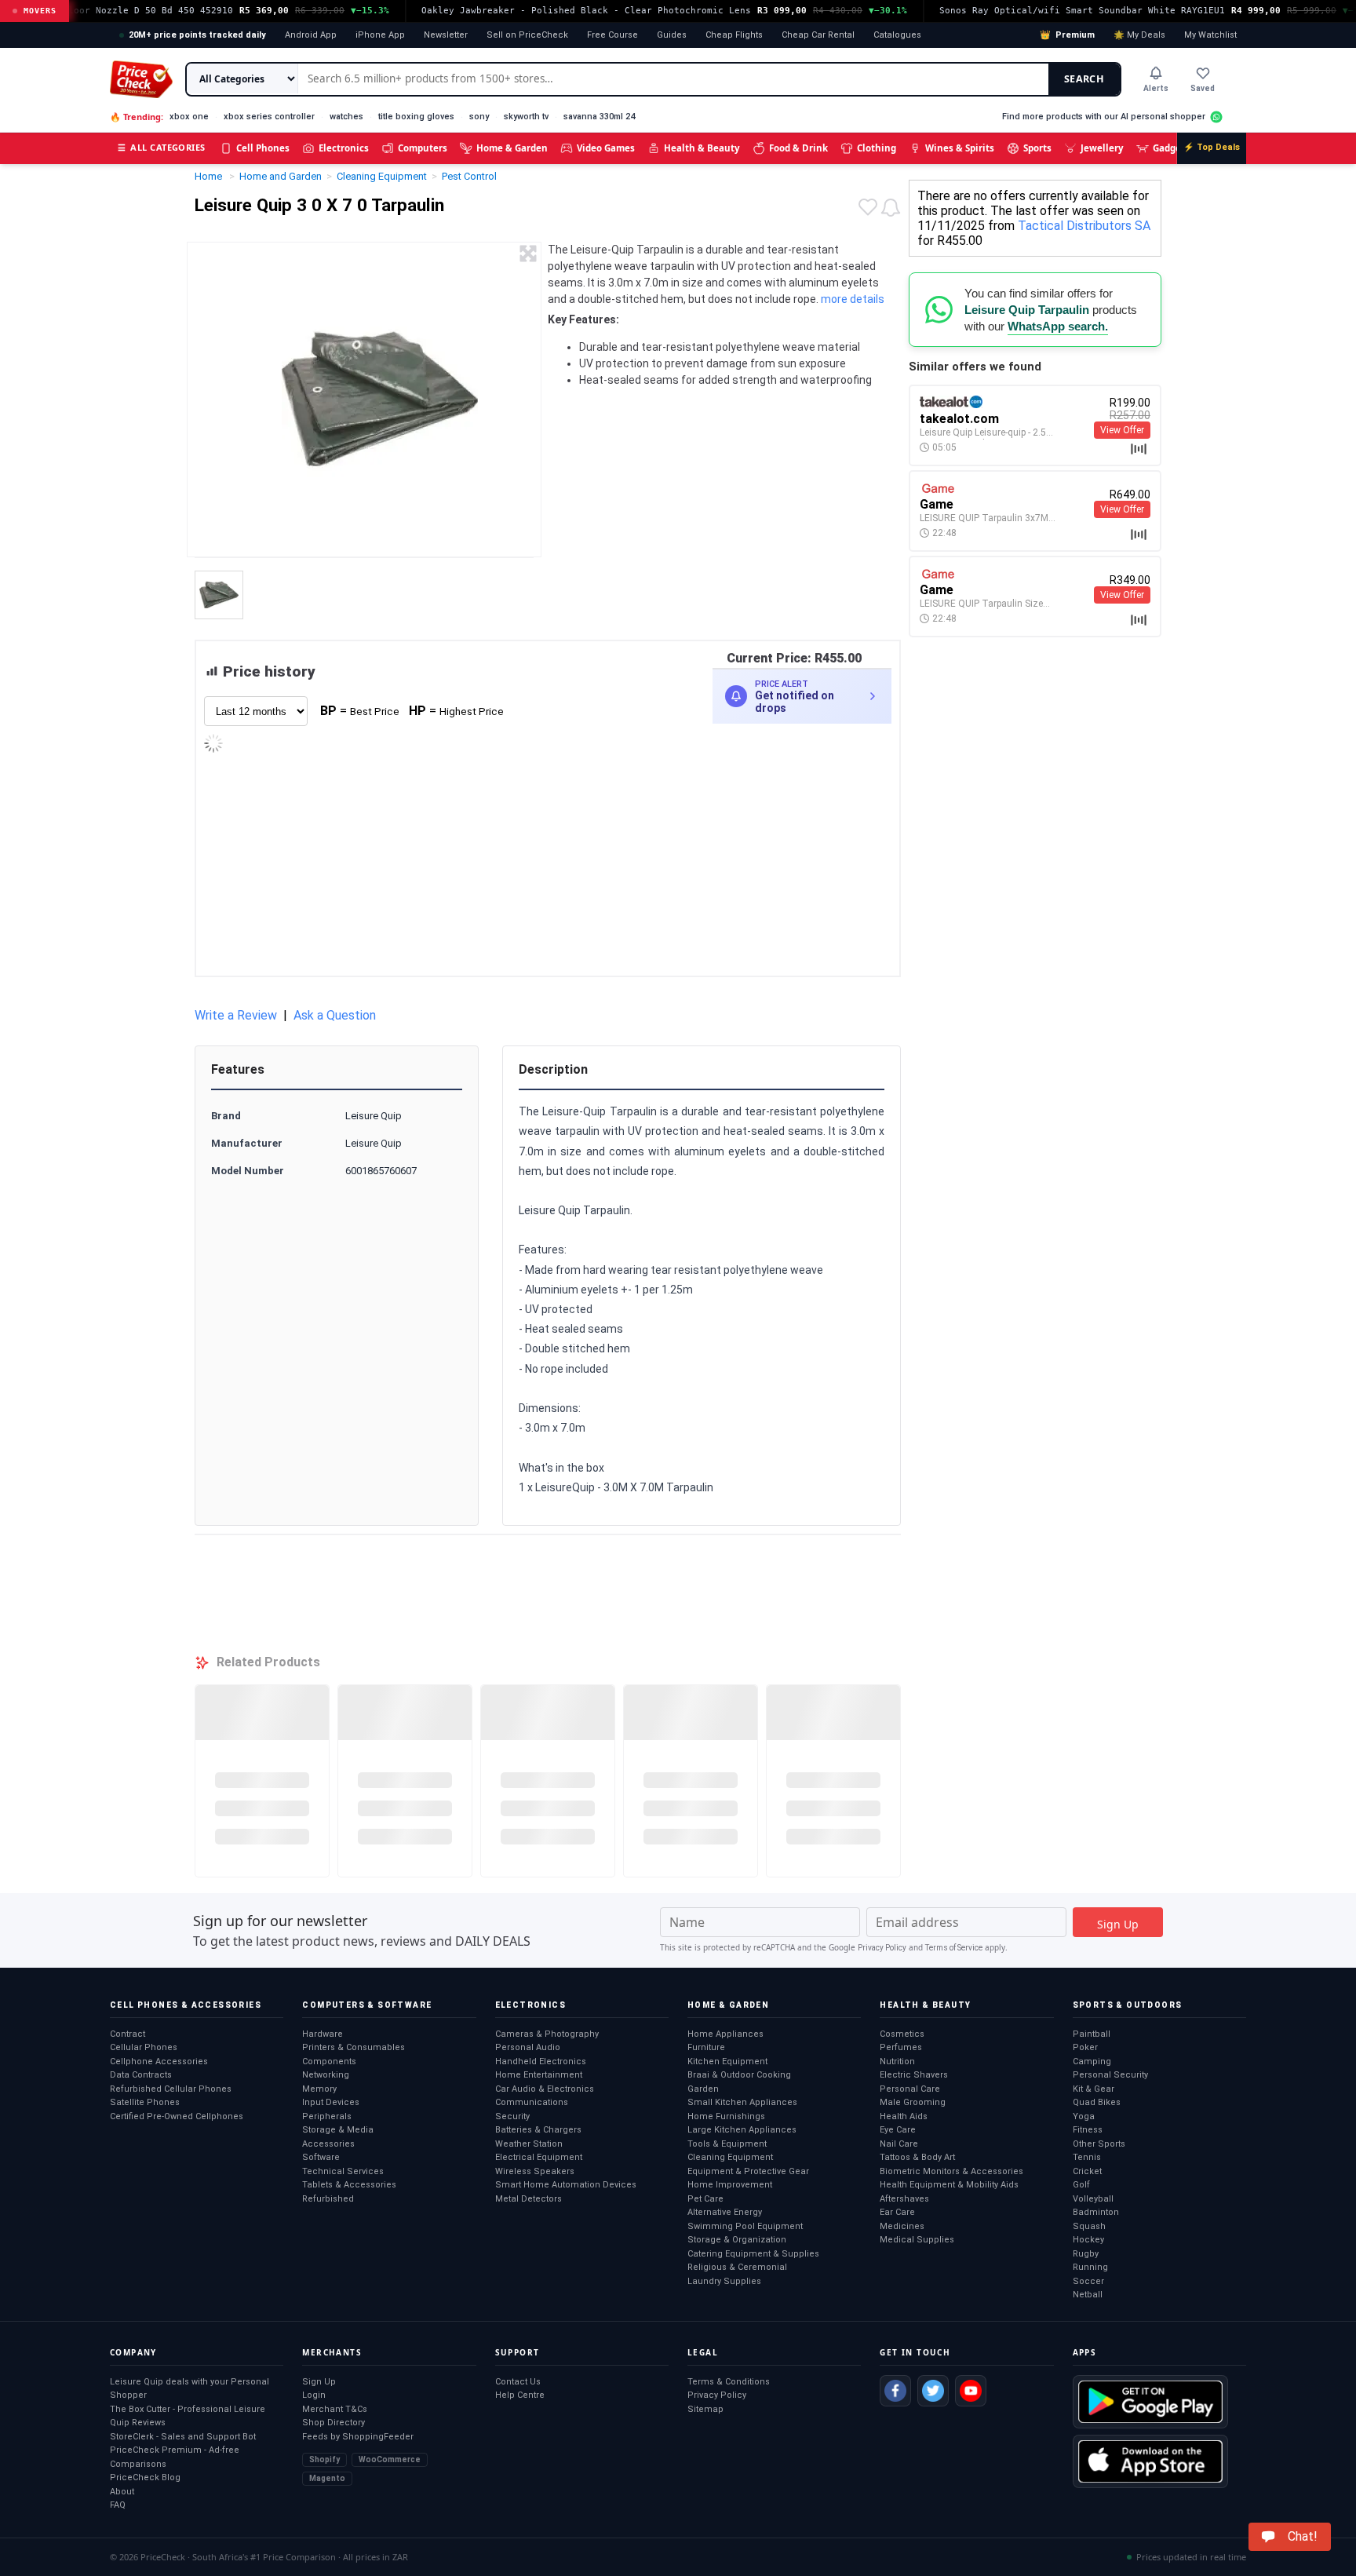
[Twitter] (933, 2391)
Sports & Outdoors (1128, 2005)
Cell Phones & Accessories (186, 2005)
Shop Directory (334, 2423)
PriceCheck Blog (145, 2477)
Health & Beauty (702, 148)
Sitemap (705, 2409)
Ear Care (897, 2212)
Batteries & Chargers (538, 2130)
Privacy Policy (882, 1948)
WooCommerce (390, 2459)
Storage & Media (338, 2130)
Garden (703, 2089)
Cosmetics (902, 2034)
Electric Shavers (914, 2075)
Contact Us (518, 2382)
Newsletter (446, 35)
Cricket (1087, 2171)
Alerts (1156, 88)
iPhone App (380, 35)
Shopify (324, 2459)
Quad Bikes (1097, 2102)
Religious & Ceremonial (737, 2267)
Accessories (328, 2144)
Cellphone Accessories (159, 2062)
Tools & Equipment (727, 2144)
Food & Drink (798, 148)
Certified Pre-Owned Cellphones (177, 2116)
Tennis (1087, 2157)
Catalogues (897, 35)
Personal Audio (528, 2047)
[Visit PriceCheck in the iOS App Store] (1150, 2461)
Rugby (1086, 2254)
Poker (1085, 2047)
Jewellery (1102, 148)
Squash (1089, 2226)
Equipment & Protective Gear (748, 2171)
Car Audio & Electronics (545, 2089)
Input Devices (331, 2102)
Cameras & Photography (547, 2034)
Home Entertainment (539, 2075)
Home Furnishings (726, 2116)
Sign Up (319, 2382)
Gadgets (1171, 148)
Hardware (323, 2034)
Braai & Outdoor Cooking (739, 2075)
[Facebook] (895, 2391)
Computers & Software (367, 2005)
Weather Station (529, 2144)
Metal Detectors (529, 2199)
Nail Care (899, 2144)
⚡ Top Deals (1212, 147)
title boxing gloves (416, 117)
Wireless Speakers (535, 2171)
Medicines (902, 2226)
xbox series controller (269, 117)
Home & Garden (512, 148)
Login (314, 2395)
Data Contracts (141, 2075)
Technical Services (343, 2171)
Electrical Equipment (539, 2157)
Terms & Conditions (729, 2382)
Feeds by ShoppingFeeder (358, 2437)
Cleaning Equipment (730, 2157)
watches (346, 117)
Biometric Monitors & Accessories (951, 2171)
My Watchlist (1210, 35)
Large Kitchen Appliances (742, 2130)
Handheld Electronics (541, 2062)
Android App (311, 35)
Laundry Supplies (724, 2281)
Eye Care (898, 2130)
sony (479, 117)
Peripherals (327, 2116)
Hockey (1088, 2240)
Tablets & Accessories (349, 2185)
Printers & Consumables (354, 2047)
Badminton (1096, 2212)
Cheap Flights (734, 35)
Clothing (877, 148)
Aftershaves (904, 2199)
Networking (326, 2075)
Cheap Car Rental (818, 35)
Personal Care (910, 2089)
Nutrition (897, 2062)
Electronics (344, 148)
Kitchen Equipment (727, 2062)
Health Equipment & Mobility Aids (949, 2185)
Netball (1088, 2295)
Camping (1092, 2062)
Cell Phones (263, 148)
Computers (423, 148)
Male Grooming (913, 2102)
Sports (1037, 148)
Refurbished (328, 2199)
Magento (327, 2478)
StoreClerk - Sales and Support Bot (183, 2437)
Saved (1203, 88)
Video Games (606, 148)
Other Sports (1099, 2144)
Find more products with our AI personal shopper (1104, 117)
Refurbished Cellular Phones (171, 2089)
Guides (672, 35)
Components (329, 2062)
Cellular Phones (144, 2047)
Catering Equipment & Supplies (753, 2254)
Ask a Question (335, 1015)
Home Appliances (725, 2034)
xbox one (189, 117)
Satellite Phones (145, 2102)
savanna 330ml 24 (599, 117)
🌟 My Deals (1139, 35)
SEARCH (1084, 79)
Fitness (1088, 2130)
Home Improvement (730, 2185)
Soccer (1088, 2281)
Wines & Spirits (960, 148)
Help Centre (520, 2395)
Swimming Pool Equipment (745, 2226)
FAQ (118, 2505)
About (122, 2492)
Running (1090, 2267)
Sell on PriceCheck (527, 35)
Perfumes (901, 2047)
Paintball (1092, 2034)
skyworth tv (526, 117)
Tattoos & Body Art (917, 2157)
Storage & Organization (737, 2240)
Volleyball (1093, 2199)
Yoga (1084, 2116)
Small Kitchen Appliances (742, 2102)
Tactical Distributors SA (1084, 226)
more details (853, 299)
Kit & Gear (1094, 2089)
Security (512, 2116)
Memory (319, 2089)
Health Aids (904, 2116)
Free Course (612, 35)
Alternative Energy (725, 2212)
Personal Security (1110, 2075)
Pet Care (705, 2199)
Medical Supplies (917, 2240)
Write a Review (236, 1015)
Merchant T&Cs (335, 2409)
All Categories (162, 147)
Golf (1081, 2185)
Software (321, 2157)
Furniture (706, 2047)
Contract (128, 2034)
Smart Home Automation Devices (566, 2185)
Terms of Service (954, 1948)
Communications (532, 2102)
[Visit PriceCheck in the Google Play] (1150, 2402)
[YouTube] (971, 2391)
